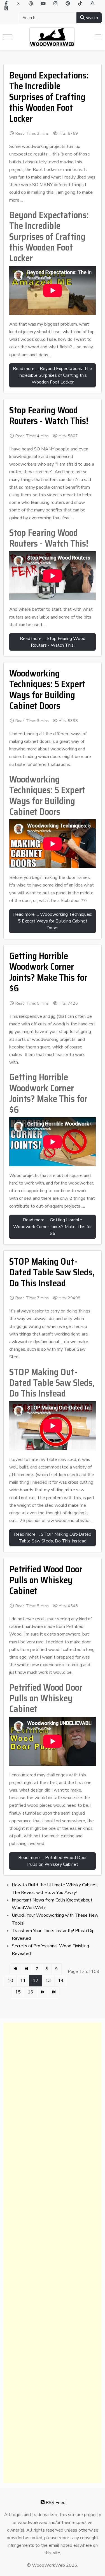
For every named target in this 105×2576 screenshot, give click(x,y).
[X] (18, 4)
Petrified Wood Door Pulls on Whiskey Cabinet (46, 1580)
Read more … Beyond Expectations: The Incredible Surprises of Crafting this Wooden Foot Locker (53, 375)
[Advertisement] (53, 2253)
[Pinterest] (68, 4)
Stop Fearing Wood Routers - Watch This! (49, 416)
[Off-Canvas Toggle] (97, 37)
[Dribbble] (31, 4)
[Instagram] (55, 4)
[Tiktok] (80, 4)
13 (48, 1981)
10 (10, 1981)
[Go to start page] (15, 1969)
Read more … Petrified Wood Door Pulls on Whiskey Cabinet (53, 1861)
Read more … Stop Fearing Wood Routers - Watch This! (53, 642)
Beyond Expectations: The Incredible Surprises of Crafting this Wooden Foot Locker (49, 97)
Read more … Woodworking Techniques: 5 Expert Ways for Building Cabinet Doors (53, 921)
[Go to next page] (42, 1992)
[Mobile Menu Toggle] (8, 37)
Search (91, 18)
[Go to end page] (54, 1992)
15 (18, 1992)
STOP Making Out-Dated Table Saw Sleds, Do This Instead (52, 1272)
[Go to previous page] (26, 1969)
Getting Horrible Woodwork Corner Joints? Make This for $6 (48, 972)
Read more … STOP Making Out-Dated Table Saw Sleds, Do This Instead (53, 1538)
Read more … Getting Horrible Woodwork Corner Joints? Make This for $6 (53, 1227)
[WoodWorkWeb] (52, 37)
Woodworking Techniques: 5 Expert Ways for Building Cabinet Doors (47, 690)
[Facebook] (6, 4)
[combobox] (48, 18)
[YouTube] (43, 4)
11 (23, 1981)
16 (31, 1992)
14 (61, 1981)
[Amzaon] (92, 4)
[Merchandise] (6, 8)
